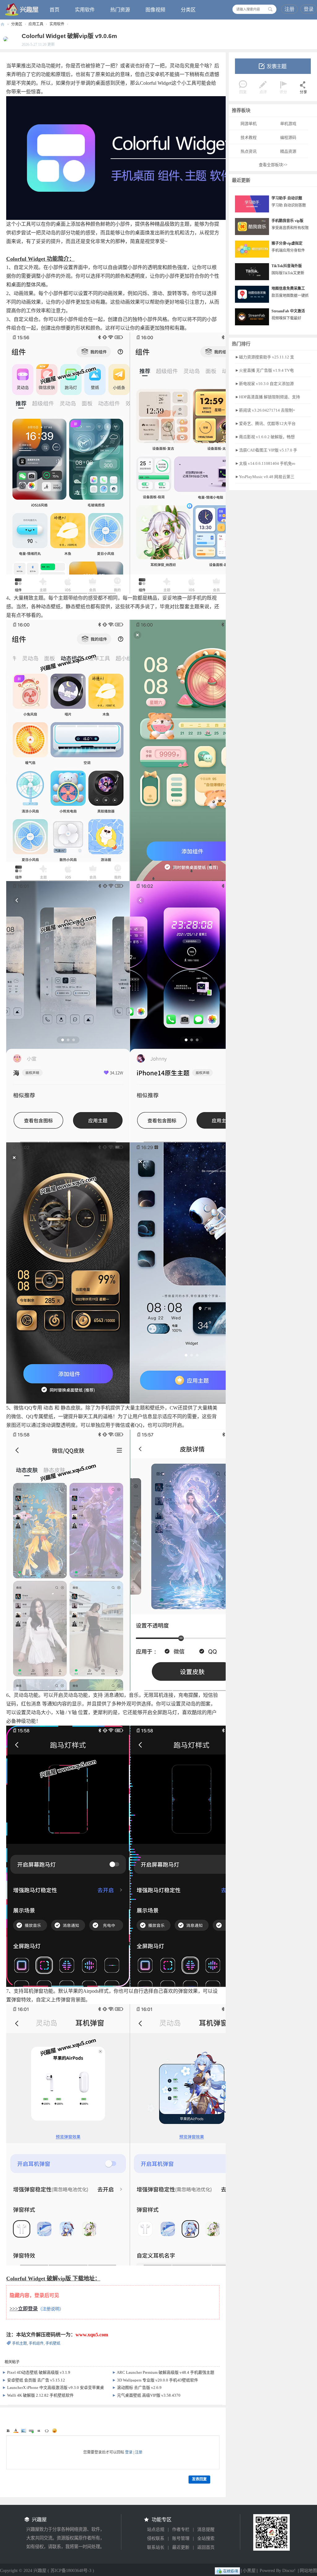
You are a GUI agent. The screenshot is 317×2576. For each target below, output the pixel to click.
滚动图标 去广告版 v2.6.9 (139, 2388)
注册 (289, 9)
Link (31, 2431)
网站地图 (308, 2571)
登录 (309, 9)
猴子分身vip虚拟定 (287, 243)
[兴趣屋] (22, 9)
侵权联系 (156, 2538)
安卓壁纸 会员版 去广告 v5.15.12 (36, 2380)
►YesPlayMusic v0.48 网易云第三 (265, 477)
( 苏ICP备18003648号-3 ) (71, 2571)
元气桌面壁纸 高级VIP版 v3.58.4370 (149, 2395)
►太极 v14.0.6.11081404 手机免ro (265, 463)
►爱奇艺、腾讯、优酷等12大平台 (265, 424)
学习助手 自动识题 (287, 198)
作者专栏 (181, 2529)
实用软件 (85, 10)
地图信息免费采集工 (288, 289)
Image (24, 2431)
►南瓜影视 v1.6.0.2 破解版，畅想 (265, 437)
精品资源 (288, 151)
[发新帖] (273, 66)
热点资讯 (249, 151)
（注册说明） (51, 2309)
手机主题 (20, 2343)
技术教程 (249, 137)
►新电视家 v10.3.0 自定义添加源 (264, 384)
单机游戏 (288, 124)
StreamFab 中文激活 (288, 311)
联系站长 (156, 2547)
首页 (54, 10)
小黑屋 (249, 2571)
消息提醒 (206, 2529)
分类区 (188, 10)
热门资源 (120, 10)
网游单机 (249, 124)
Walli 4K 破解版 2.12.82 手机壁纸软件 (40, 2395)
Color (16, 2431)
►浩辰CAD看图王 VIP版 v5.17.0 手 (266, 450)
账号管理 (181, 2538)
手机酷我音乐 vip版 (287, 221)
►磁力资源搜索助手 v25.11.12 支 (265, 357)
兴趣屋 (2, 24)
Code (47, 2431)
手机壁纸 (53, 2343)
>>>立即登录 (24, 2309)
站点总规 (156, 2529)
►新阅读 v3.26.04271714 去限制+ (265, 410)
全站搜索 (206, 2538)
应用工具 (36, 24)
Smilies (54, 2431)
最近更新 (181, 2547)
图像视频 (155, 10)
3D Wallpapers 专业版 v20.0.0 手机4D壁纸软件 (158, 2380)
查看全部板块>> (273, 165)
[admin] (4, 39)
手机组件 (36, 2343)
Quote (39, 2431)
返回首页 (206, 2547)
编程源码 (288, 137)
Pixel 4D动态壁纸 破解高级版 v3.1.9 (39, 2372)
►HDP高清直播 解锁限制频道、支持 (267, 397)
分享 (303, 92)
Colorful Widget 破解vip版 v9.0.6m (69, 36)
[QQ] (227, 2571)
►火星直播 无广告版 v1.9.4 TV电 (264, 370)
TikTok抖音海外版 (287, 266)
